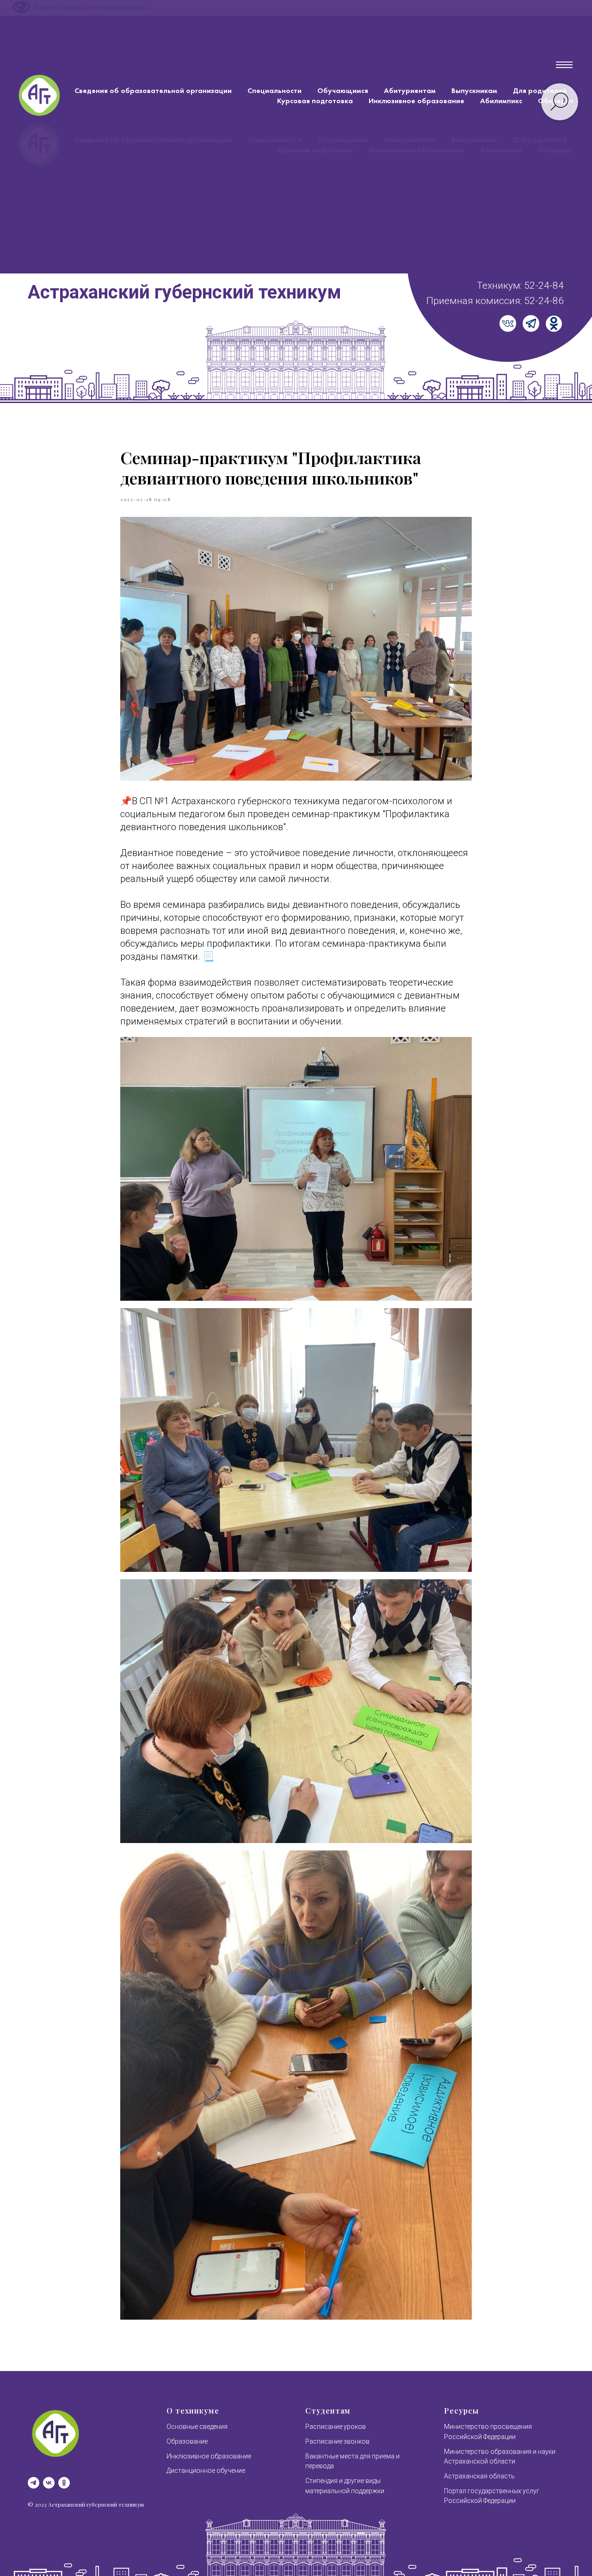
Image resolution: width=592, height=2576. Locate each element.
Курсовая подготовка (315, 101)
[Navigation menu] (564, 65)
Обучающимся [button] (343, 90)
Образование (187, 2441)
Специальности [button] (274, 90)
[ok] (64, 2483)
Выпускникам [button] (474, 90)
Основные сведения (197, 2427)
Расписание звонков (337, 2441)
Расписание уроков (336, 2427)
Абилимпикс (501, 101)
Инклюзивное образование (416, 101)
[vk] (49, 2483)
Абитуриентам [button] (410, 90)
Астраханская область (479, 2476)
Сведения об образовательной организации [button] (153, 90)
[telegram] (34, 2483)
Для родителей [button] (540, 90)
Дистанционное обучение (206, 2470)
